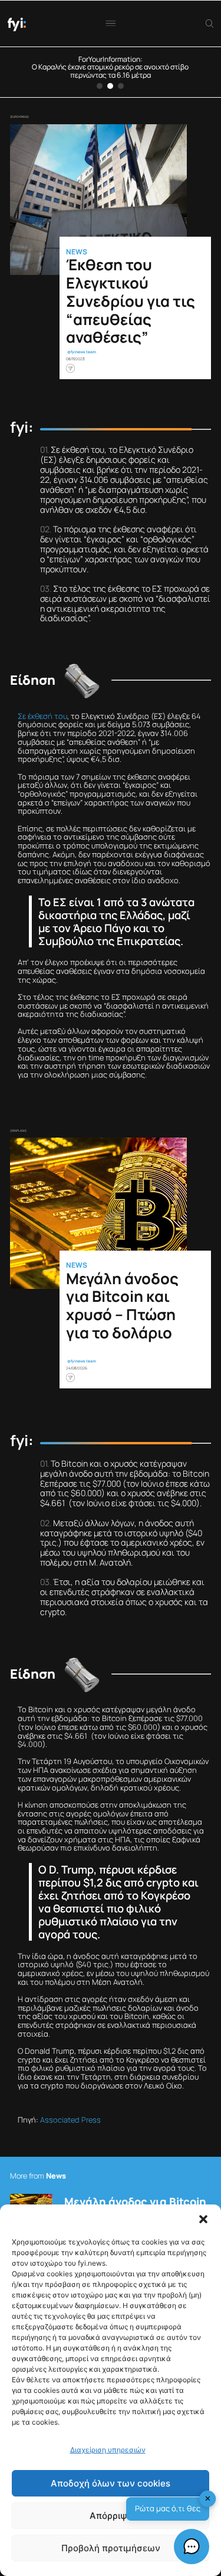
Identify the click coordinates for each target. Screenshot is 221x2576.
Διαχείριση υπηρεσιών (108, 2450)
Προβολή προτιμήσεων (111, 2548)
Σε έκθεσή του (42, 716)
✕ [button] (208, 2498)
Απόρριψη (111, 2516)
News (77, 252)
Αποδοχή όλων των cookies (111, 2483)
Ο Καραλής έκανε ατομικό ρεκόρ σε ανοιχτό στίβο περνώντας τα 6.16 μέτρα (110, 71)
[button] (203, 2219)
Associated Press (70, 2120)
